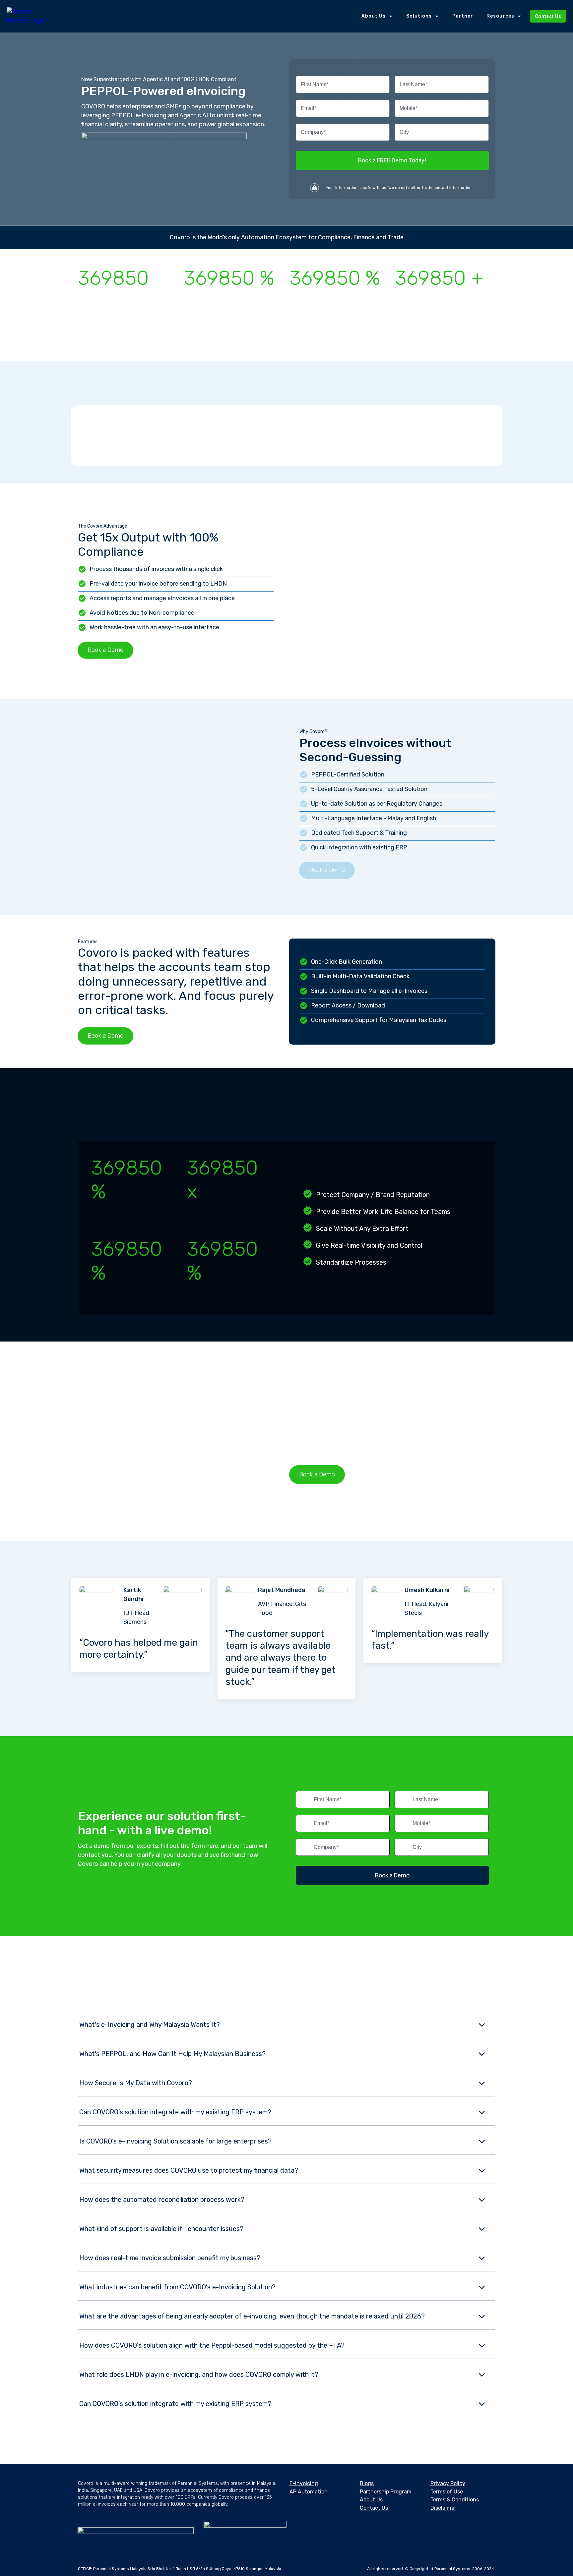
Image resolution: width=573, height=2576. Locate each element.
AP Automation (309, 2492)
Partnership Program (386, 2492)
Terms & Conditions (455, 2500)
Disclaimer (443, 2508)
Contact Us (374, 2508)
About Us (371, 2500)
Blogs (367, 2483)
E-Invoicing (304, 2483)
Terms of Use (447, 2492)
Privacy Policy (448, 2483)
